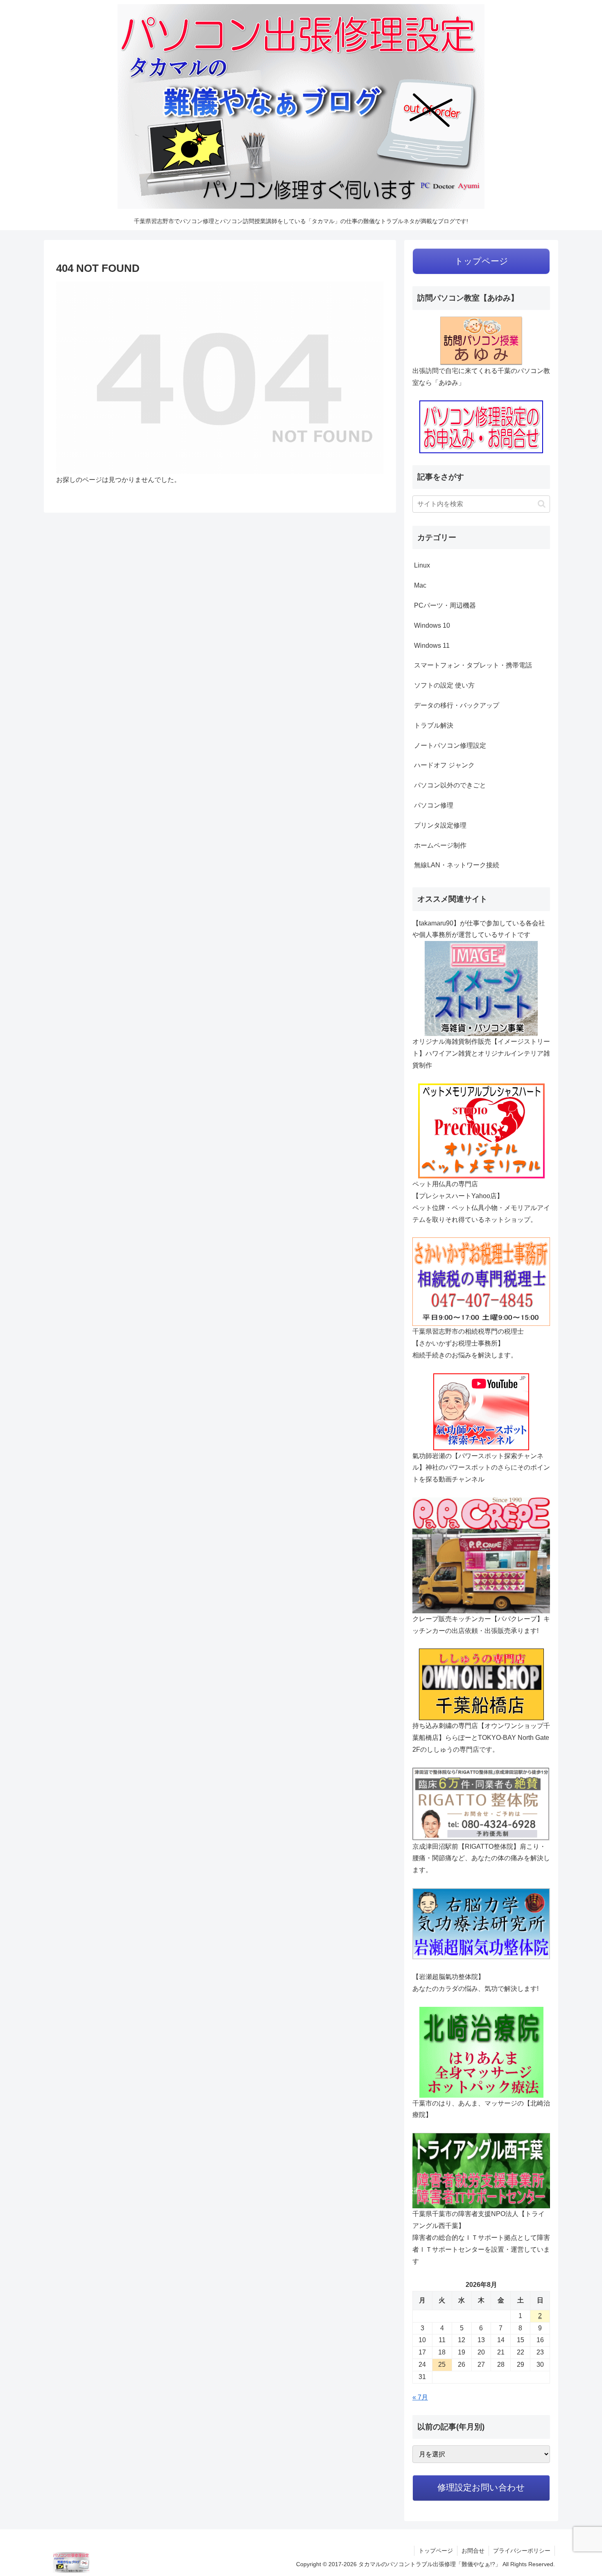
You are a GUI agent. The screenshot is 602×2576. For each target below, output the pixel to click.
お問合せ (473, 2551)
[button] (542, 504)
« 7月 (420, 2397)
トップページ (436, 2551)
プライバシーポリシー (522, 2551)
